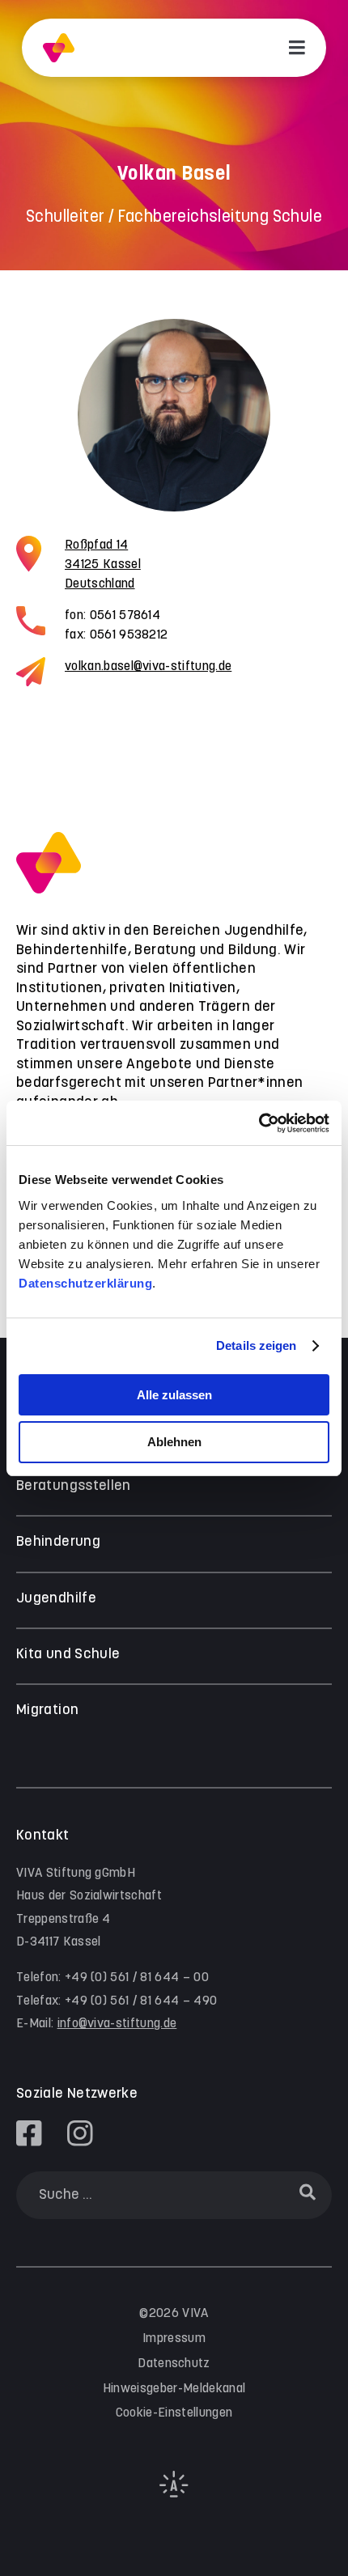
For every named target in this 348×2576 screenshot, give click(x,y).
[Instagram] (80, 2133)
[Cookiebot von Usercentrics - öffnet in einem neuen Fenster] (259, 1123)
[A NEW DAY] (174, 2494)
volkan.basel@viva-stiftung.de (148, 666)
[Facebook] (29, 2133)
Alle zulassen (174, 1395)
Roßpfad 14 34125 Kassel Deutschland (103, 564)
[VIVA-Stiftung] (59, 48)
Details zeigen (256, 1345)
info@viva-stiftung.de (117, 2024)
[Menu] (297, 48)
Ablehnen (174, 1442)
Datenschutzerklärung (85, 1283)
